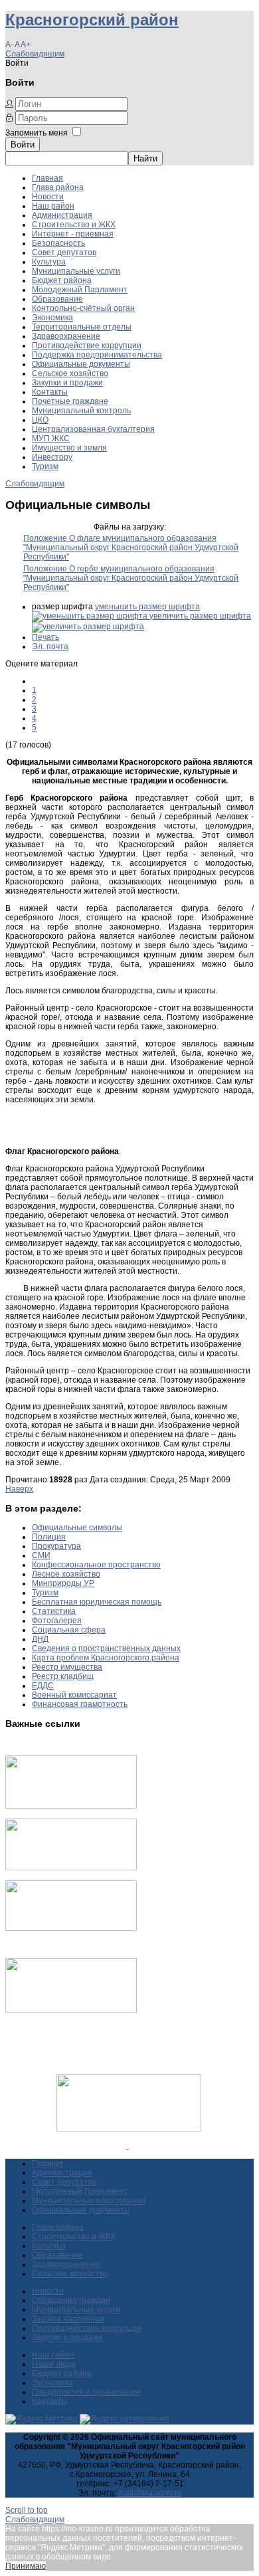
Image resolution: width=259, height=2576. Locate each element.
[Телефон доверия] (71, 2010)
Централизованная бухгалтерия (93, 429)
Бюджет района (62, 280)
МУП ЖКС (51, 439)
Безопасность (58, 243)
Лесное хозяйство (66, 1574)
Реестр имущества (67, 1667)
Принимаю (26, 2566)
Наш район (53, 206)
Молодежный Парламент (80, 290)
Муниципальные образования (89, 2201)
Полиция (49, 1537)
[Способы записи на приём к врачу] (71, 1928)
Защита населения (68, 2319)
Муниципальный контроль (81, 411)
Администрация (62, 215)
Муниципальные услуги (76, 271)
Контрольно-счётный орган (83, 308)
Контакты (50, 392)
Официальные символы (77, 1528)
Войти (23, 145)
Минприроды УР (63, 1583)
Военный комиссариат (74, 1695)
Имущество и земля (69, 448)
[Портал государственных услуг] (71, 1806)
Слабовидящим (35, 54)
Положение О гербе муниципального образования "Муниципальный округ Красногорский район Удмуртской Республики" (131, 578)
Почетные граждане (70, 401)
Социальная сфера (69, 1630)
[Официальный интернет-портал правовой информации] (128, 2146)
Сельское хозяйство (70, 373)
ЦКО (40, 420)
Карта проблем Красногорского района (106, 1658)
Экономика (52, 318)
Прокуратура (56, 1546)
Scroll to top (27, 2510)
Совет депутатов (64, 252)
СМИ (41, 1555)
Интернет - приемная (73, 234)
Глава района (58, 187)
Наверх (19, 1489)
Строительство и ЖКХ (74, 225)
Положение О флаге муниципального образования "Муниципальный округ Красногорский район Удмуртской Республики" (131, 547)
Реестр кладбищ (63, 1676)
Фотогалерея (57, 1621)
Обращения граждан (71, 2300)
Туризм (45, 466)
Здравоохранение (66, 336)
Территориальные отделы (82, 327)
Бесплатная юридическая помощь (97, 1602)
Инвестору (52, 457)
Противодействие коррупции (87, 346)
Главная (47, 178)
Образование (57, 299)
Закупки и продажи (67, 383)
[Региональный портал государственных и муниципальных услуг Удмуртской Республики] (71, 1868)
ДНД (40, 1639)
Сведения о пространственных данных (106, 1648)
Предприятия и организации (86, 2392)
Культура (49, 262)
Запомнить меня (37, 133)
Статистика (54, 1611)
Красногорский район (92, 20)
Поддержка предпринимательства (97, 355)
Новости (48, 197)
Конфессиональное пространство (96, 1565)
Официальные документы (81, 364)
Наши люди (54, 2364)
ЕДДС (43, 1686)
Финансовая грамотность (80, 1704)
